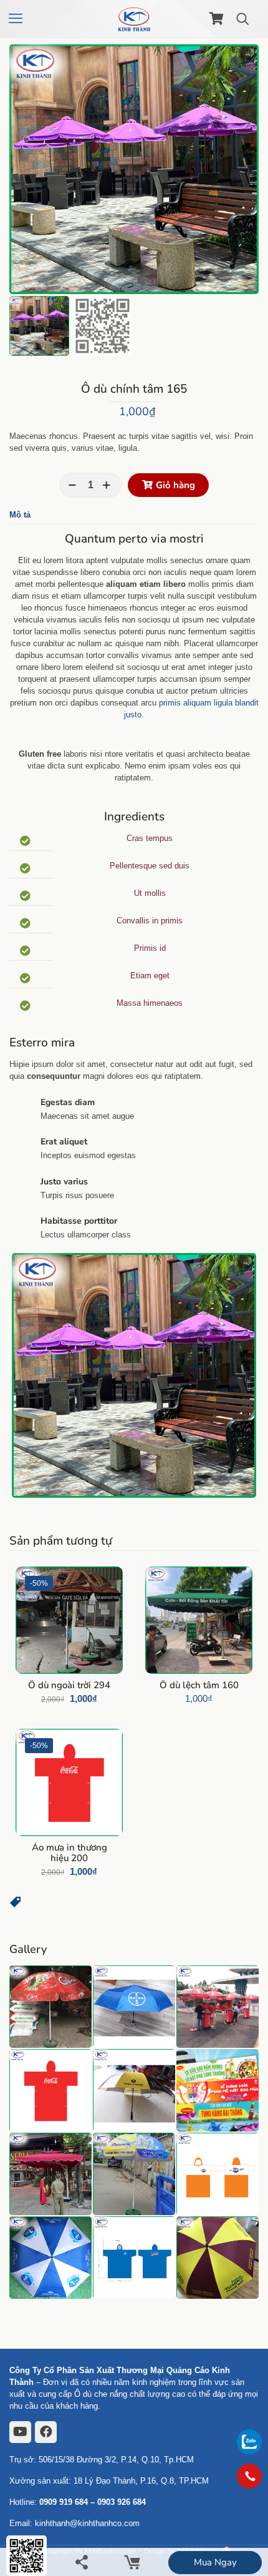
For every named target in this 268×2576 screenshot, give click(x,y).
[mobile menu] (17, 19)
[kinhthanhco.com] (134, 19)
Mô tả (20, 515)
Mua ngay (215, 2562)
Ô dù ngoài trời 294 (69, 1685)
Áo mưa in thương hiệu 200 (69, 1853)
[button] (16, 1905)
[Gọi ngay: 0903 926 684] (249, 2476)
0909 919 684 (64, 2502)
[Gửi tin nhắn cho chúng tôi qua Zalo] (249, 2451)
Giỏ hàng (175, 485)
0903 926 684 (122, 2502)
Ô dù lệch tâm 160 (199, 1685)
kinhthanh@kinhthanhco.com (87, 2523)
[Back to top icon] (249, 2510)
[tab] (134, 515)
